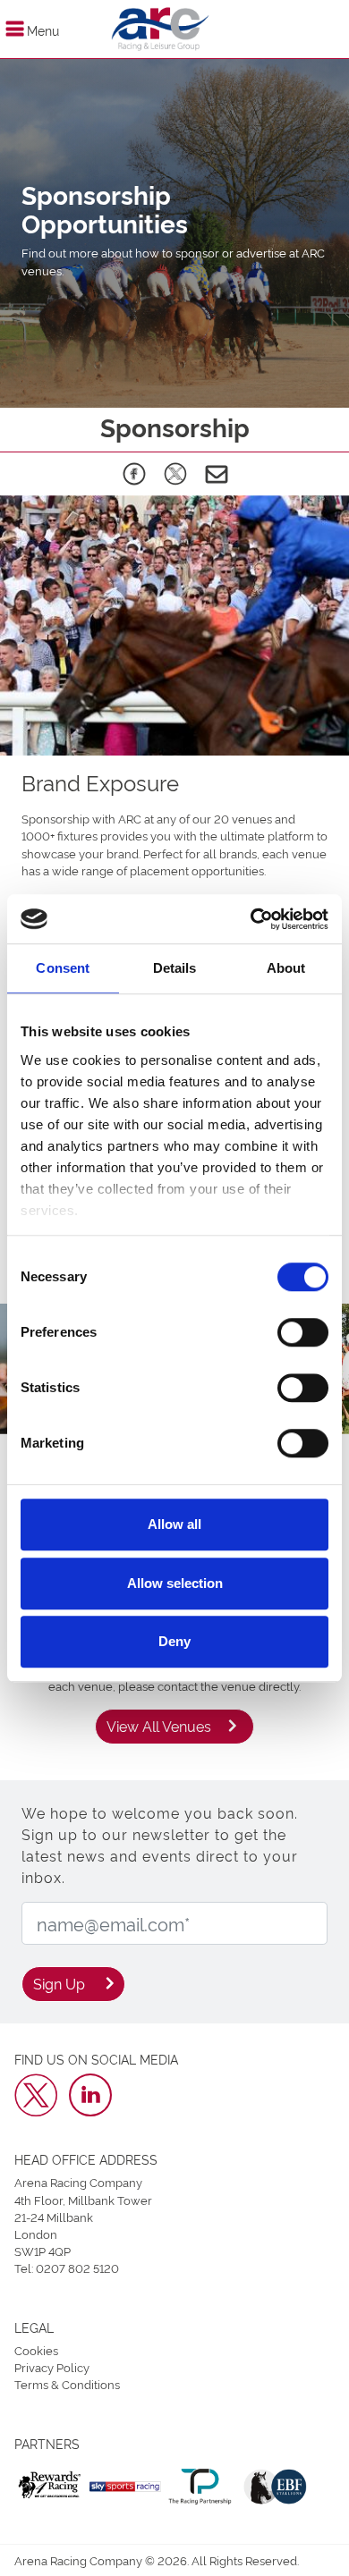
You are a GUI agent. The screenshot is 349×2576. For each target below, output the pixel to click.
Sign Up (59, 1983)
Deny (174, 1641)
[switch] (303, 1332)
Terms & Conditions (67, 2384)
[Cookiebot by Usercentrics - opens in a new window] (251, 919)
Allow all (174, 1524)
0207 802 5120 (77, 2268)
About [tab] (286, 968)
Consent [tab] (63, 968)
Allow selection (175, 1583)
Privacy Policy (52, 2367)
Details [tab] (175, 968)
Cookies (36, 2350)
